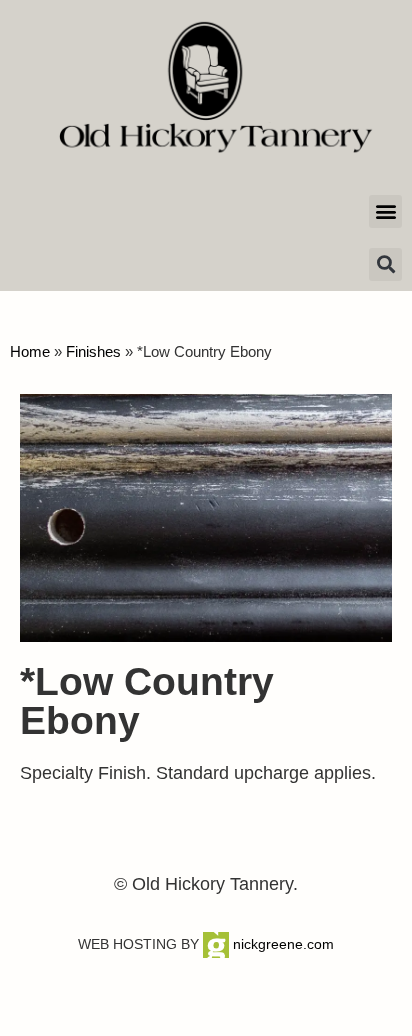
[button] (385, 211)
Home (30, 351)
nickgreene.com (281, 944)
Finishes (93, 351)
